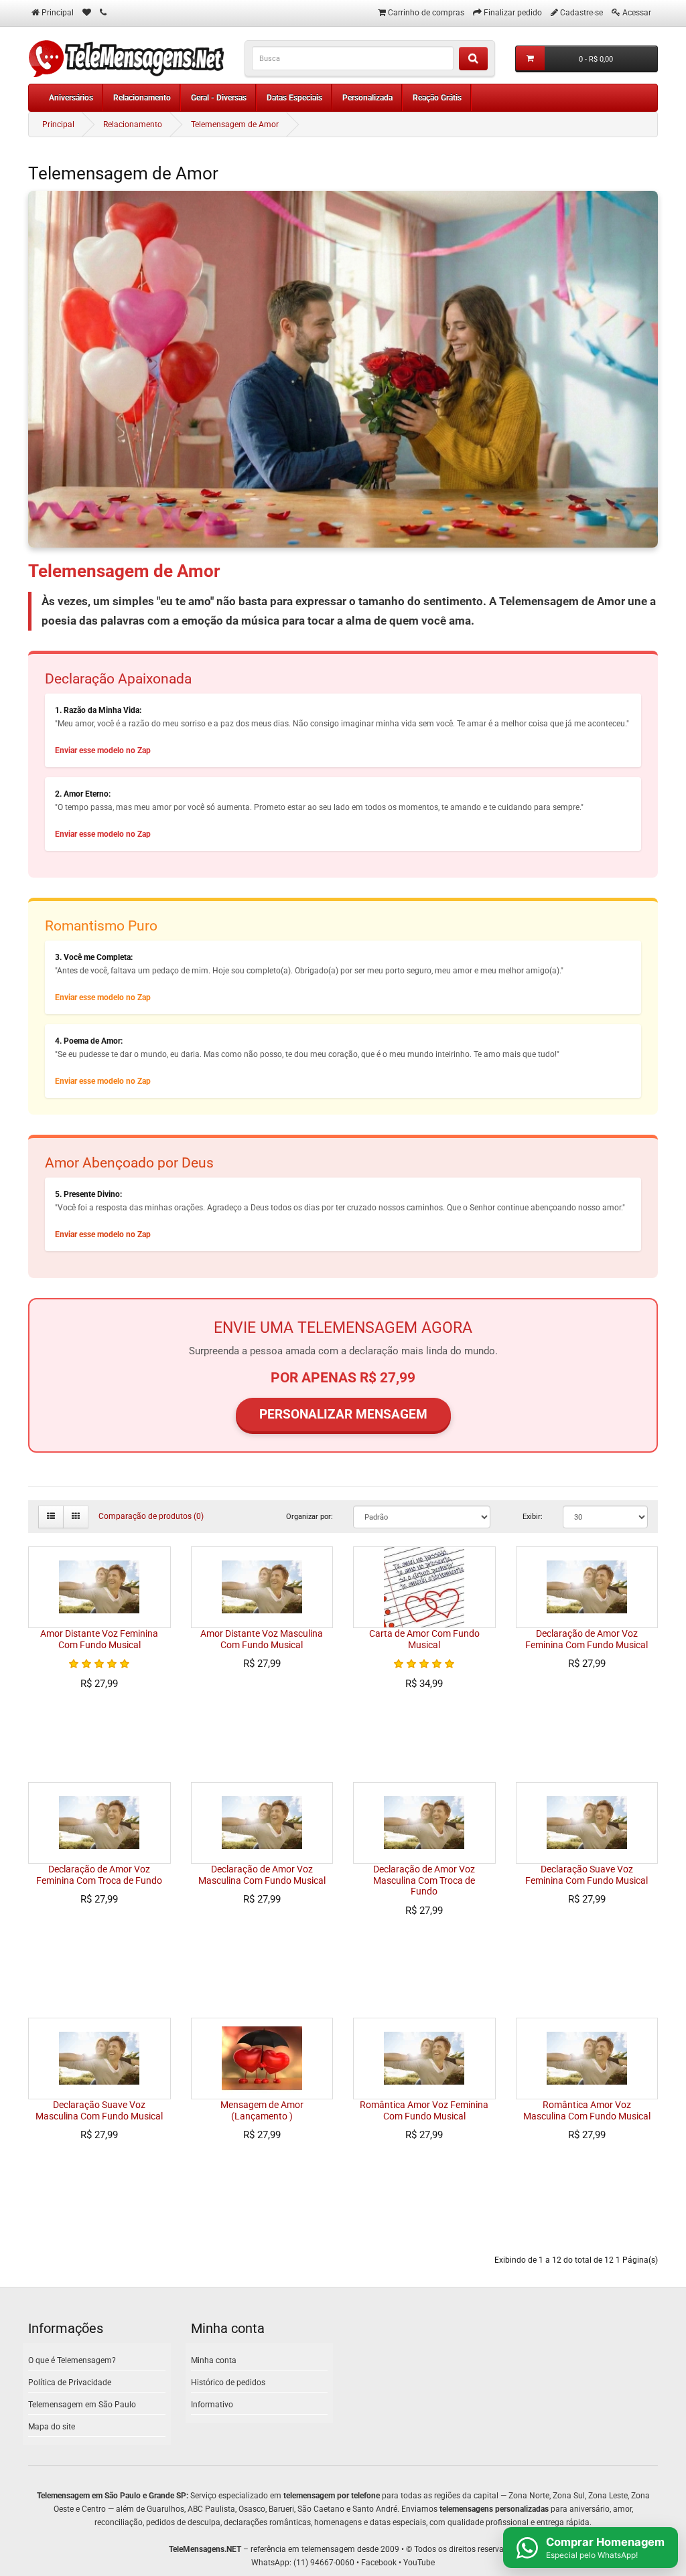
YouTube (419, 2563)
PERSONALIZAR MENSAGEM (343, 1414)
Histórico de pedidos (228, 2383)
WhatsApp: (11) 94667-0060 (303, 2563)
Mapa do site (52, 2427)
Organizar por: (310, 1516)
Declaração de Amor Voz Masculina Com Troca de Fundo (424, 1880)
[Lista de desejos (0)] (87, 13)
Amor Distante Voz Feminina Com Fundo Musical (99, 1639)
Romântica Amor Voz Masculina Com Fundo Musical (587, 2110)
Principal (58, 125)
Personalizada (367, 98)
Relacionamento (142, 98)
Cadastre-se (581, 13)
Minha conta (214, 2360)
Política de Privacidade (70, 2383)
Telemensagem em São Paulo (82, 2405)
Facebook (379, 2563)
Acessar (637, 13)
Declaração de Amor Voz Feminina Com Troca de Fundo (99, 1875)
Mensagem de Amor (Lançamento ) (262, 2110)
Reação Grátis (437, 98)
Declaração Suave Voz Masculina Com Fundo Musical (99, 2110)
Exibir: (533, 1516)
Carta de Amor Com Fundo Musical (424, 1639)
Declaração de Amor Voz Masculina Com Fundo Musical (262, 1875)
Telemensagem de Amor (235, 125)
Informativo (212, 2405)
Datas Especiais (294, 98)
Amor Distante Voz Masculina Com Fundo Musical (262, 1639)
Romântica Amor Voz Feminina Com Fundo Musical (424, 2110)
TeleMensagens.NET (205, 2549)
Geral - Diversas (219, 98)
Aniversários (71, 98)
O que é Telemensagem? (72, 2360)
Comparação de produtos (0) (151, 1516)
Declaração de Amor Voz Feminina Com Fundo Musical (587, 1639)
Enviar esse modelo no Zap (103, 750)
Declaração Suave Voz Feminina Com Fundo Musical (587, 1875)
